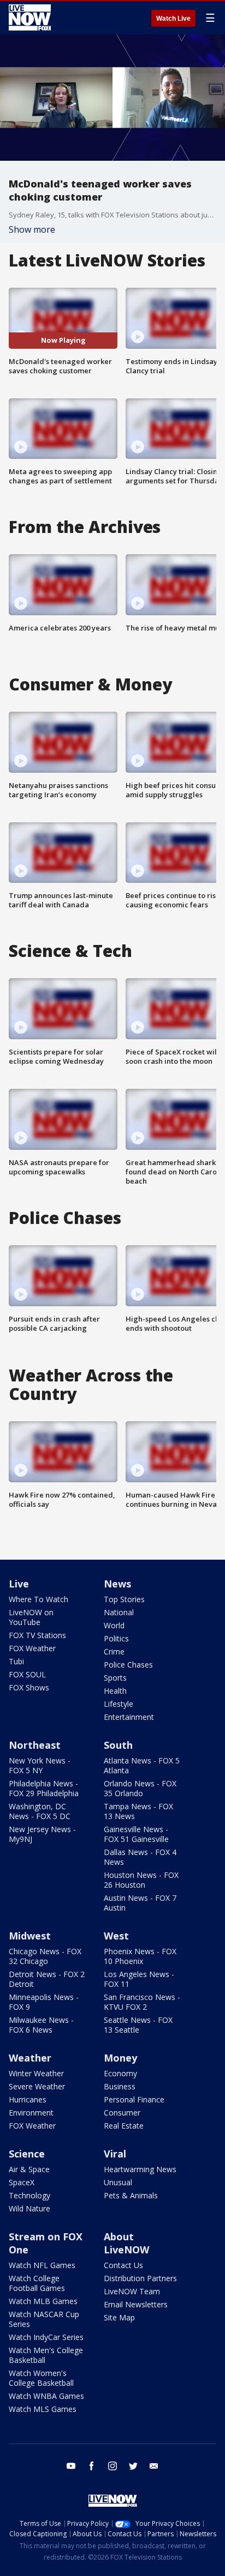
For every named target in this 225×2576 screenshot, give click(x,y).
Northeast (35, 1745)
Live (19, 1584)
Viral (115, 2154)
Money (120, 2058)
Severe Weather (37, 2086)
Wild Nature (29, 2208)
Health (115, 1691)
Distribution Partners (140, 2278)
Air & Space (29, 2169)
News (117, 1584)
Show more (32, 229)
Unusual (118, 2182)
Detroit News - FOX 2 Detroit (47, 1979)
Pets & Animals (131, 2195)
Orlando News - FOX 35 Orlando (140, 1788)
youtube (71, 2466)
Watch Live (173, 19)
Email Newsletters (136, 2304)
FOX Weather (32, 1648)
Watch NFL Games (42, 2265)
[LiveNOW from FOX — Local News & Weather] (30, 17)
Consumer (122, 2113)
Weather (30, 2058)
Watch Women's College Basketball (41, 2378)
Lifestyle (119, 1704)
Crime (114, 1651)
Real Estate (124, 2126)
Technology (29, 2195)
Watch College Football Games (37, 2283)
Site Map (119, 2317)
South (118, 1745)
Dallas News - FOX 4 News (140, 1857)
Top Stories (124, 1599)
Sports (115, 1678)
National (119, 1612)
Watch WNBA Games (46, 2396)
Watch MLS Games (43, 2409)
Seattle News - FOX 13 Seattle (138, 2025)
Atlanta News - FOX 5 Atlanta (142, 1765)
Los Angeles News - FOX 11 (139, 1979)
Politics (116, 1638)
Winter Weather (36, 2073)
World (114, 1625)
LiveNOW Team (132, 2291)
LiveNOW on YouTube (31, 1617)
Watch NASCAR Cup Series (44, 2319)
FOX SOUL (27, 1674)
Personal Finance (134, 2099)
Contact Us (123, 2265)
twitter (133, 2466)
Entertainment (129, 1717)
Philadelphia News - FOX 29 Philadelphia (44, 1788)
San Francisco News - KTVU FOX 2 (142, 2002)
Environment (31, 2113)
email (154, 2466)
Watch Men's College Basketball (46, 2355)
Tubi (16, 1661)
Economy (120, 2073)
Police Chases (128, 1665)
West (116, 1936)
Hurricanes (28, 2099)
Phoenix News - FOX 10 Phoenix (140, 1956)
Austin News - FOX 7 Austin (140, 1903)
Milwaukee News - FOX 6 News (41, 2025)
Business (120, 2086)
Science (27, 2154)
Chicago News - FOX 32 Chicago (45, 1956)
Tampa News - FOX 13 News (138, 1811)
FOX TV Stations (37, 1635)
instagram (112, 2466)
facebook (92, 2466)
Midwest (30, 1936)
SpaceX (22, 2182)
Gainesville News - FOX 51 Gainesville (136, 1834)
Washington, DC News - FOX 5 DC (40, 1811)
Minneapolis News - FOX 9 (44, 2002)
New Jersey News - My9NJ (42, 1834)
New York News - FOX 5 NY (40, 1765)
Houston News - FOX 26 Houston (141, 1880)
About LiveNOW (126, 2243)
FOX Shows (29, 1687)
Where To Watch (39, 1599)
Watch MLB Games (43, 2301)
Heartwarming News (140, 2169)
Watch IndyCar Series (46, 2337)
